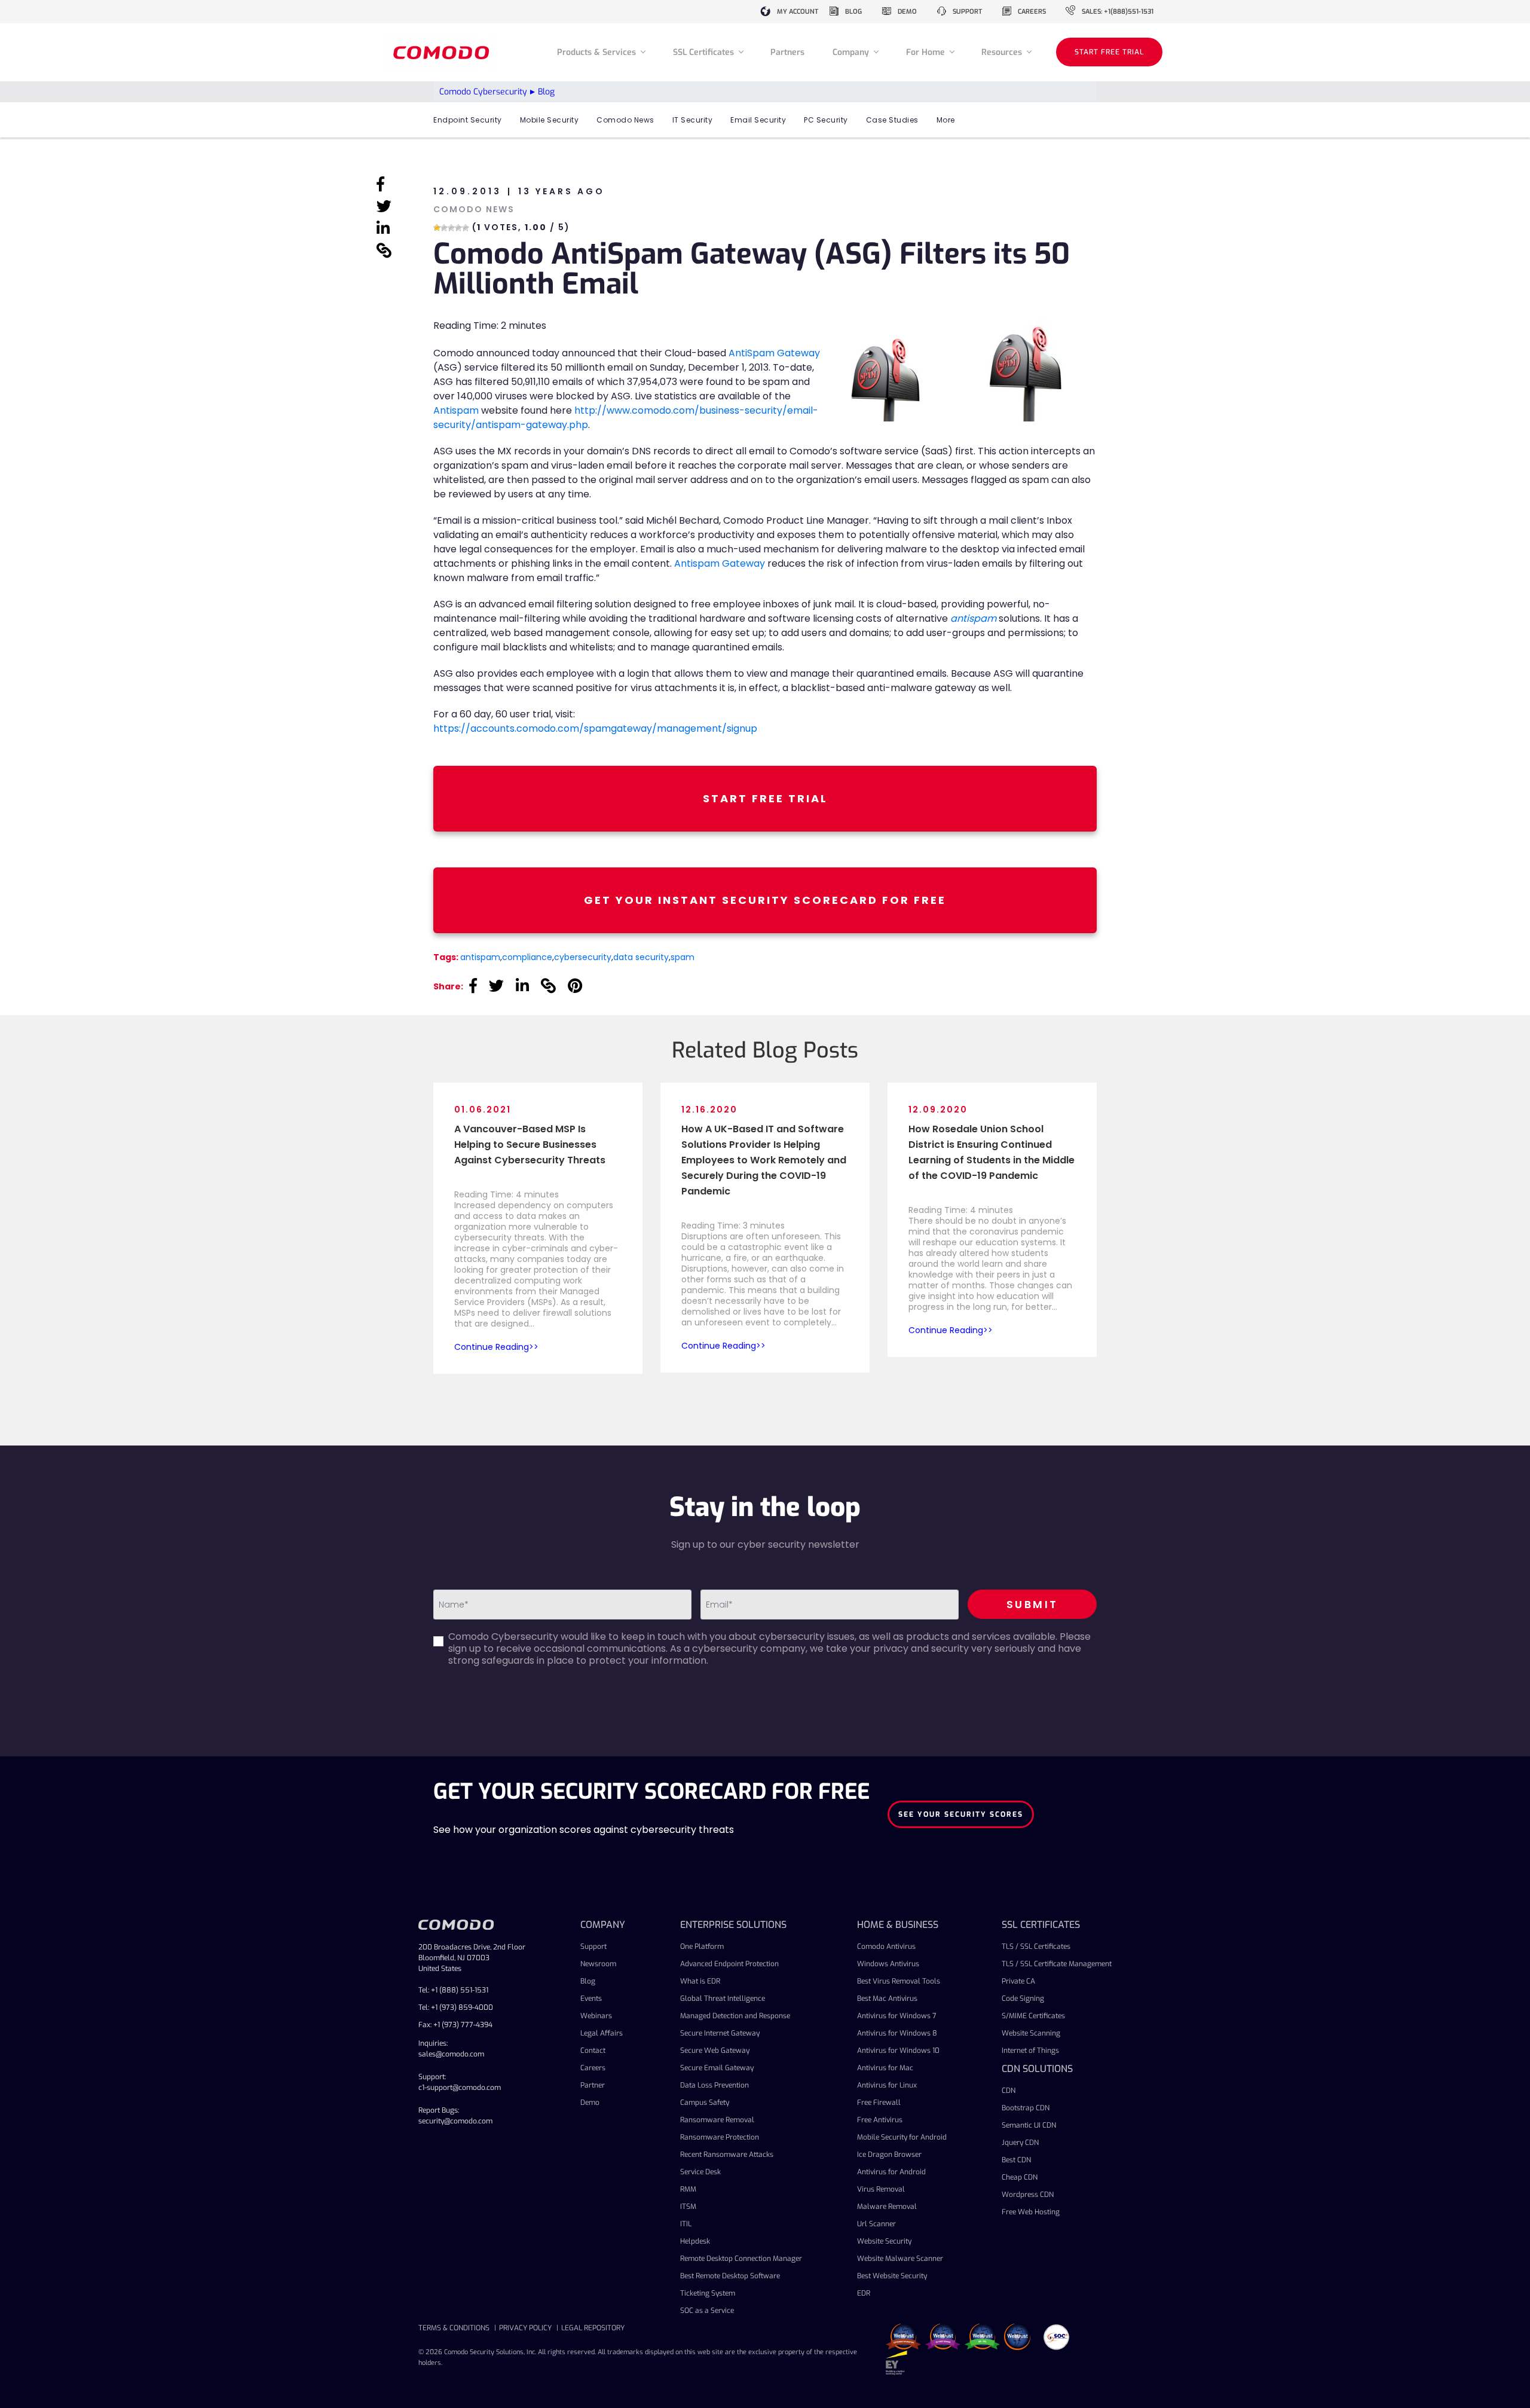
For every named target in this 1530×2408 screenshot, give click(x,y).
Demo (590, 2103)
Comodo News (625, 120)
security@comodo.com (455, 2121)
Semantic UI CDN (1029, 2125)
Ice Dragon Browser (889, 2155)
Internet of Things (1030, 2051)
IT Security (693, 120)
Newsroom (598, 1964)
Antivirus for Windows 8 (897, 2033)
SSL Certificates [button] (705, 52)
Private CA (1018, 1981)
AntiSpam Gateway (774, 353)
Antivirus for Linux (887, 2085)
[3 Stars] (451, 228)
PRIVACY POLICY (525, 2328)
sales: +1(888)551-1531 (1118, 12)
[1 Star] (437, 228)
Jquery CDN (1020, 2143)
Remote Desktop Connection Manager (741, 2259)
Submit (1032, 1604)
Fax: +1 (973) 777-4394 (455, 2025)
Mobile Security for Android (902, 2137)
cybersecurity (583, 957)
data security (641, 957)
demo (907, 12)
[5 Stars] (466, 228)
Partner (593, 2085)
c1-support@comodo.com (460, 2088)
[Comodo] (443, 52)
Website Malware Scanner (900, 2259)
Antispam (456, 410)
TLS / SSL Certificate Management (1057, 1964)
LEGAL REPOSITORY (593, 2328)
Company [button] (852, 52)
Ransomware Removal (717, 2120)
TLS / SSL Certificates (1036, 1946)
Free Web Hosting (1031, 2212)
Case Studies (892, 120)
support (967, 12)
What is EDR (700, 1981)
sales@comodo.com (451, 2054)
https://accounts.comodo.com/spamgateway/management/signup (595, 728)
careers (1032, 12)
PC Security (826, 120)
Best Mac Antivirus (887, 1998)
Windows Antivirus (888, 1964)
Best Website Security (892, 2276)
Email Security (758, 120)
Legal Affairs (602, 2033)
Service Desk (700, 2172)
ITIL (686, 2224)
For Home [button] (927, 52)
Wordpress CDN (1028, 2195)
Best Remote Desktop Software (730, 2276)
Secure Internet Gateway (720, 2033)
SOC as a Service (707, 2311)
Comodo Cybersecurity (483, 92)
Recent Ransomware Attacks (727, 2155)
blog (853, 12)
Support (593, 1946)
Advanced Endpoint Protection (729, 1964)
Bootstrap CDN (1026, 2108)
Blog (588, 1981)
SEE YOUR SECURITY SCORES (961, 1814)
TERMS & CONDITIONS (454, 2328)
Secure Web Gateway (715, 2051)
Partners (787, 52)
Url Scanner (876, 2224)
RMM (688, 2189)
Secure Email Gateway (717, 2068)
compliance (527, 957)
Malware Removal (887, 2207)
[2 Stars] (444, 228)
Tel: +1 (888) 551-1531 (453, 1990)
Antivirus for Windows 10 (898, 2051)
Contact (593, 2051)
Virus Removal (881, 2189)
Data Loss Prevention (714, 2085)
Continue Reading (492, 1347)
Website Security (884, 2241)
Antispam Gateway (720, 563)
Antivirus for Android (891, 2172)
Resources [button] (1003, 52)
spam (683, 957)
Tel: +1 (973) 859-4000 (456, 2007)
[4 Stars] (458, 228)
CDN (1009, 2091)
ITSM (688, 2207)
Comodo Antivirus (886, 1946)
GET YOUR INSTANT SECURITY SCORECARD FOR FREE (765, 900)
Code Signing (1023, 1998)
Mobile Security (550, 120)
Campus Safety (705, 2103)
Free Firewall (879, 2103)
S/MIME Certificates (1033, 2016)
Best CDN (1016, 2160)
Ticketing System (708, 2293)
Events (591, 1998)
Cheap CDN (1020, 2177)
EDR (864, 2293)
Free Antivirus (880, 2120)
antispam (480, 957)
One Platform (702, 1946)
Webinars (596, 2016)
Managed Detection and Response (735, 2016)
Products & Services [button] (598, 52)
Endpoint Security (468, 120)
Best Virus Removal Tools (899, 1981)
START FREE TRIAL (1109, 52)
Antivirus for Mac (885, 2068)
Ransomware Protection (720, 2137)
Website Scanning (1031, 2033)
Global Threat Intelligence (723, 1998)
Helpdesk (695, 2241)
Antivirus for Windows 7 (897, 2016)
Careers (593, 2068)
